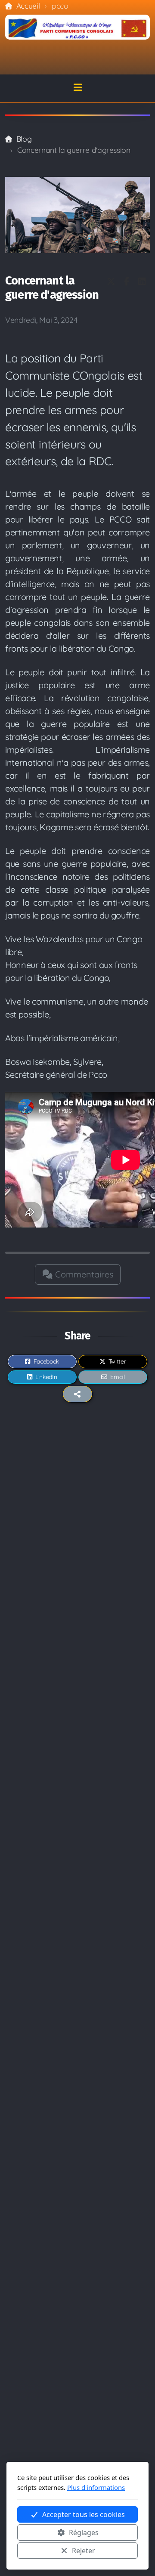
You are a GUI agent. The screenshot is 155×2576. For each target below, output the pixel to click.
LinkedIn (46, 1377)
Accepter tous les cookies (84, 2514)
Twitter (117, 1361)
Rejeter (84, 2551)
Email (117, 1377)
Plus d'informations (96, 2487)
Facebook (46, 1361)
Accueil (28, 6)
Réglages (84, 2533)
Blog (24, 139)
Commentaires (83, 1274)
